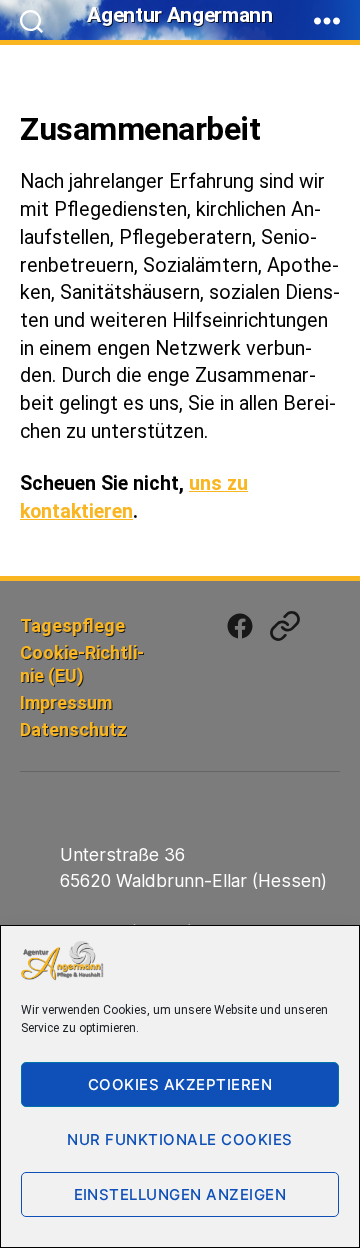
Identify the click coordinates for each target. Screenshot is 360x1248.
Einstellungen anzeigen (180, 1194)
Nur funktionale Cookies (180, 1139)
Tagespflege (72, 625)
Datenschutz (73, 729)
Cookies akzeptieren (180, 1084)
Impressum (66, 702)
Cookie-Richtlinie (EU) (82, 664)
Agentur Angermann (180, 15)
